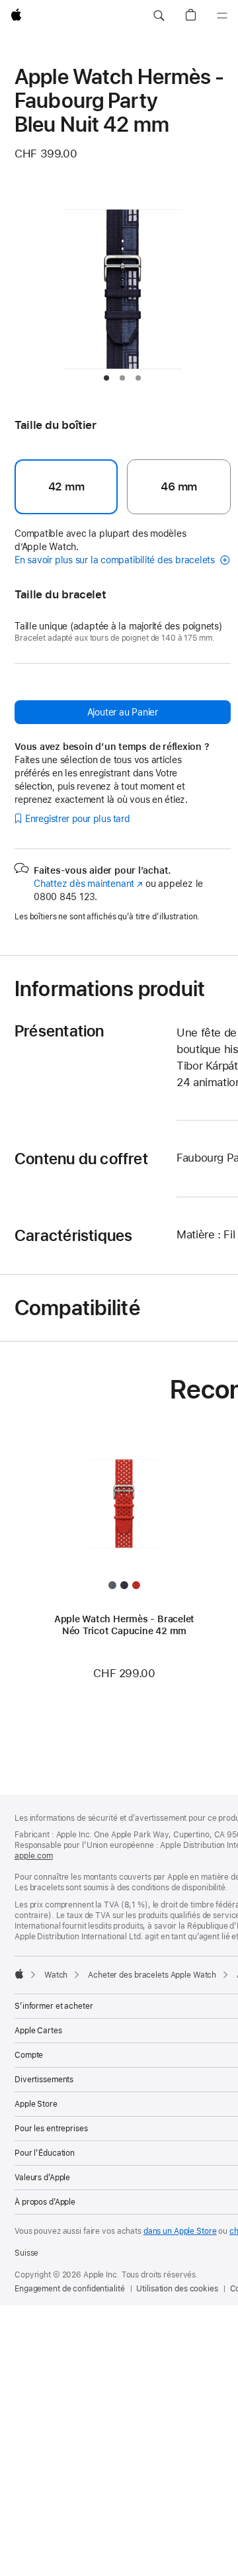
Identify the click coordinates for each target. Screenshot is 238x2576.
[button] (159, 16)
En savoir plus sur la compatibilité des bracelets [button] (116, 560)
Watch (56, 1975)
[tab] (106, 378)
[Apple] (19, 1974)
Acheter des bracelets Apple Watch (152, 1975)
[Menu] (222, 16)
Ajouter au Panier (123, 712)
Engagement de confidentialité (70, 2289)
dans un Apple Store (180, 2231)
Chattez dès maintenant (88, 884)
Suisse (26, 2253)
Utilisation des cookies (177, 2289)
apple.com (34, 1856)
